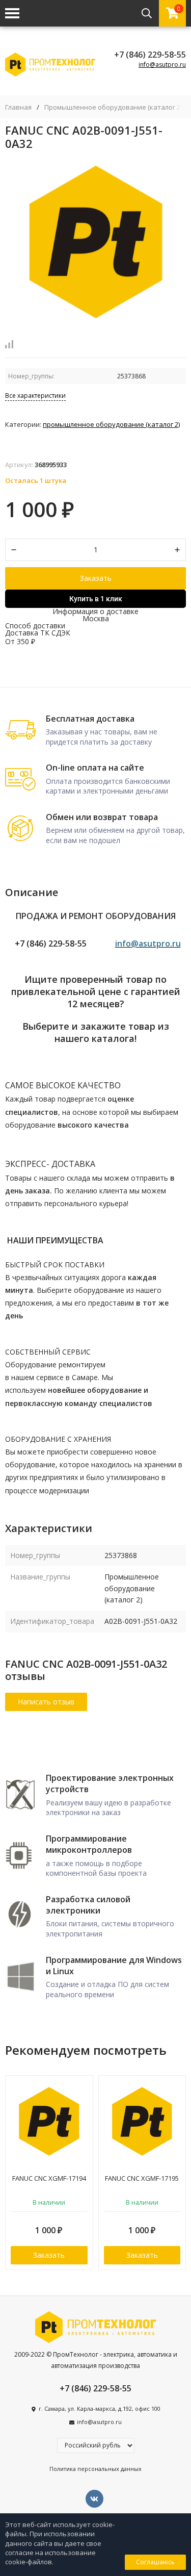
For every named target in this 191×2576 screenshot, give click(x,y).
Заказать (96, 578)
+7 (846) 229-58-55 (150, 55)
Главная (18, 107)
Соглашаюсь (155, 2562)
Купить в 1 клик (96, 599)
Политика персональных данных (95, 2469)
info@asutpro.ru (162, 65)
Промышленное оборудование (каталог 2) (113, 107)
